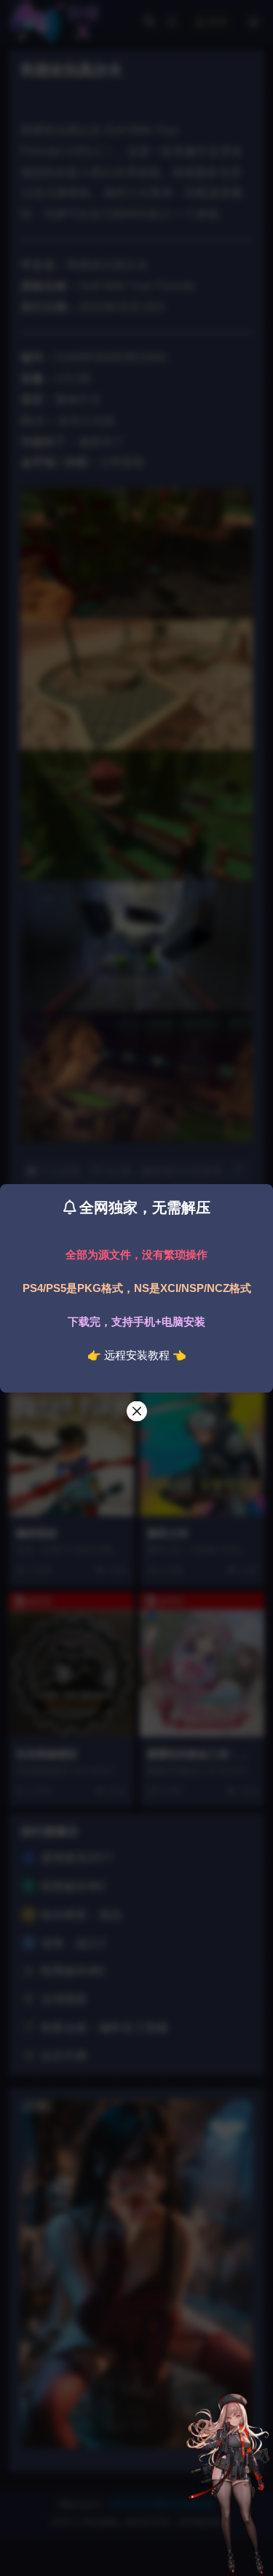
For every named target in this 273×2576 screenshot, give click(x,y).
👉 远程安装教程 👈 (137, 1355)
